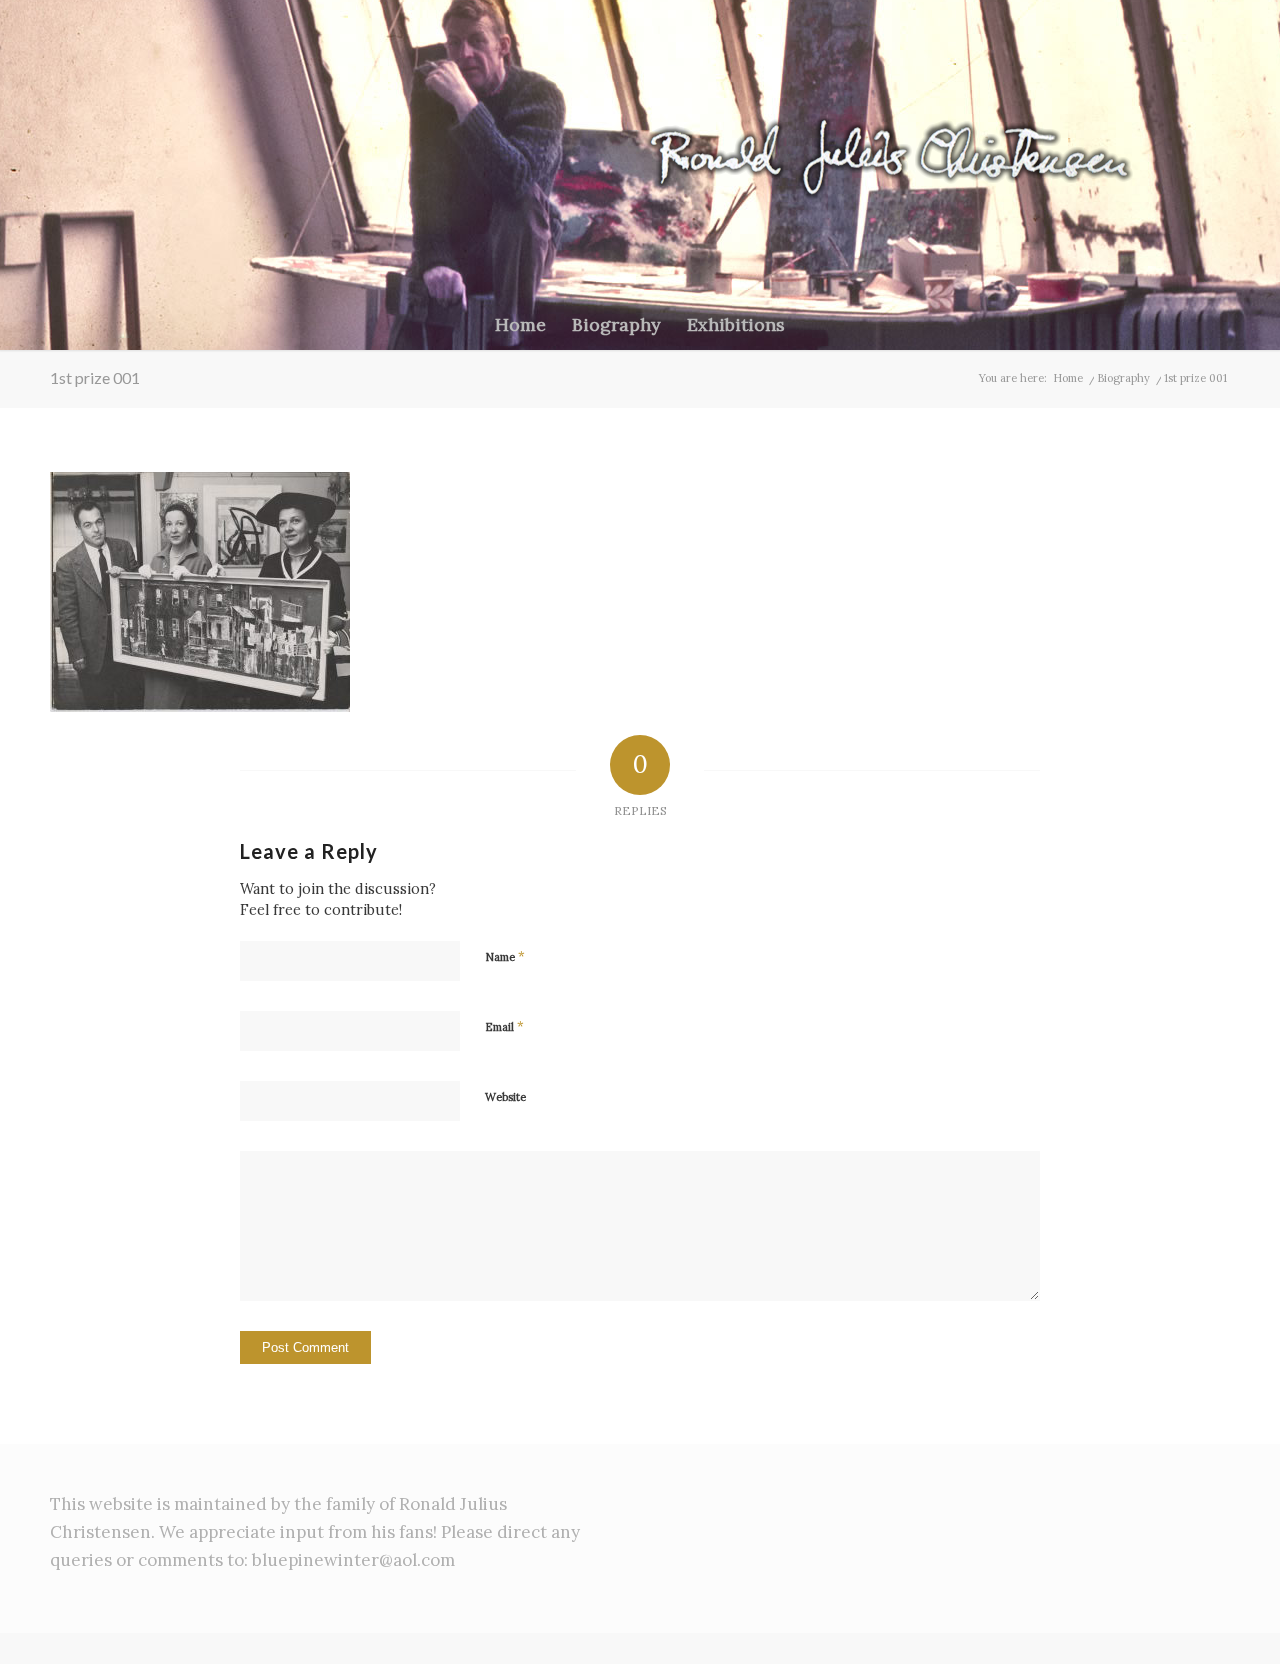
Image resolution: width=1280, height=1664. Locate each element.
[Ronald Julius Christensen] (947, 150)
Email (504, 1026)
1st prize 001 (95, 377)
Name (505, 956)
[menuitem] (520, 325)
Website (505, 1097)
